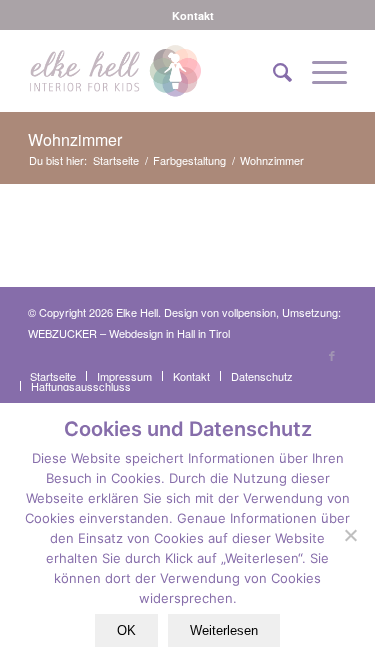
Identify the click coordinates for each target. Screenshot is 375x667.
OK (126, 630)
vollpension (249, 312)
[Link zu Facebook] (332, 355)
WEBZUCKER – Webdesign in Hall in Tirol (129, 333)
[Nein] (350, 535)
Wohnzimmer (75, 139)
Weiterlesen (224, 630)
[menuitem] (193, 15)
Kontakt (193, 15)
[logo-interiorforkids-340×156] (155, 71)
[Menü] (319, 71)
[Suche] (272, 71)
